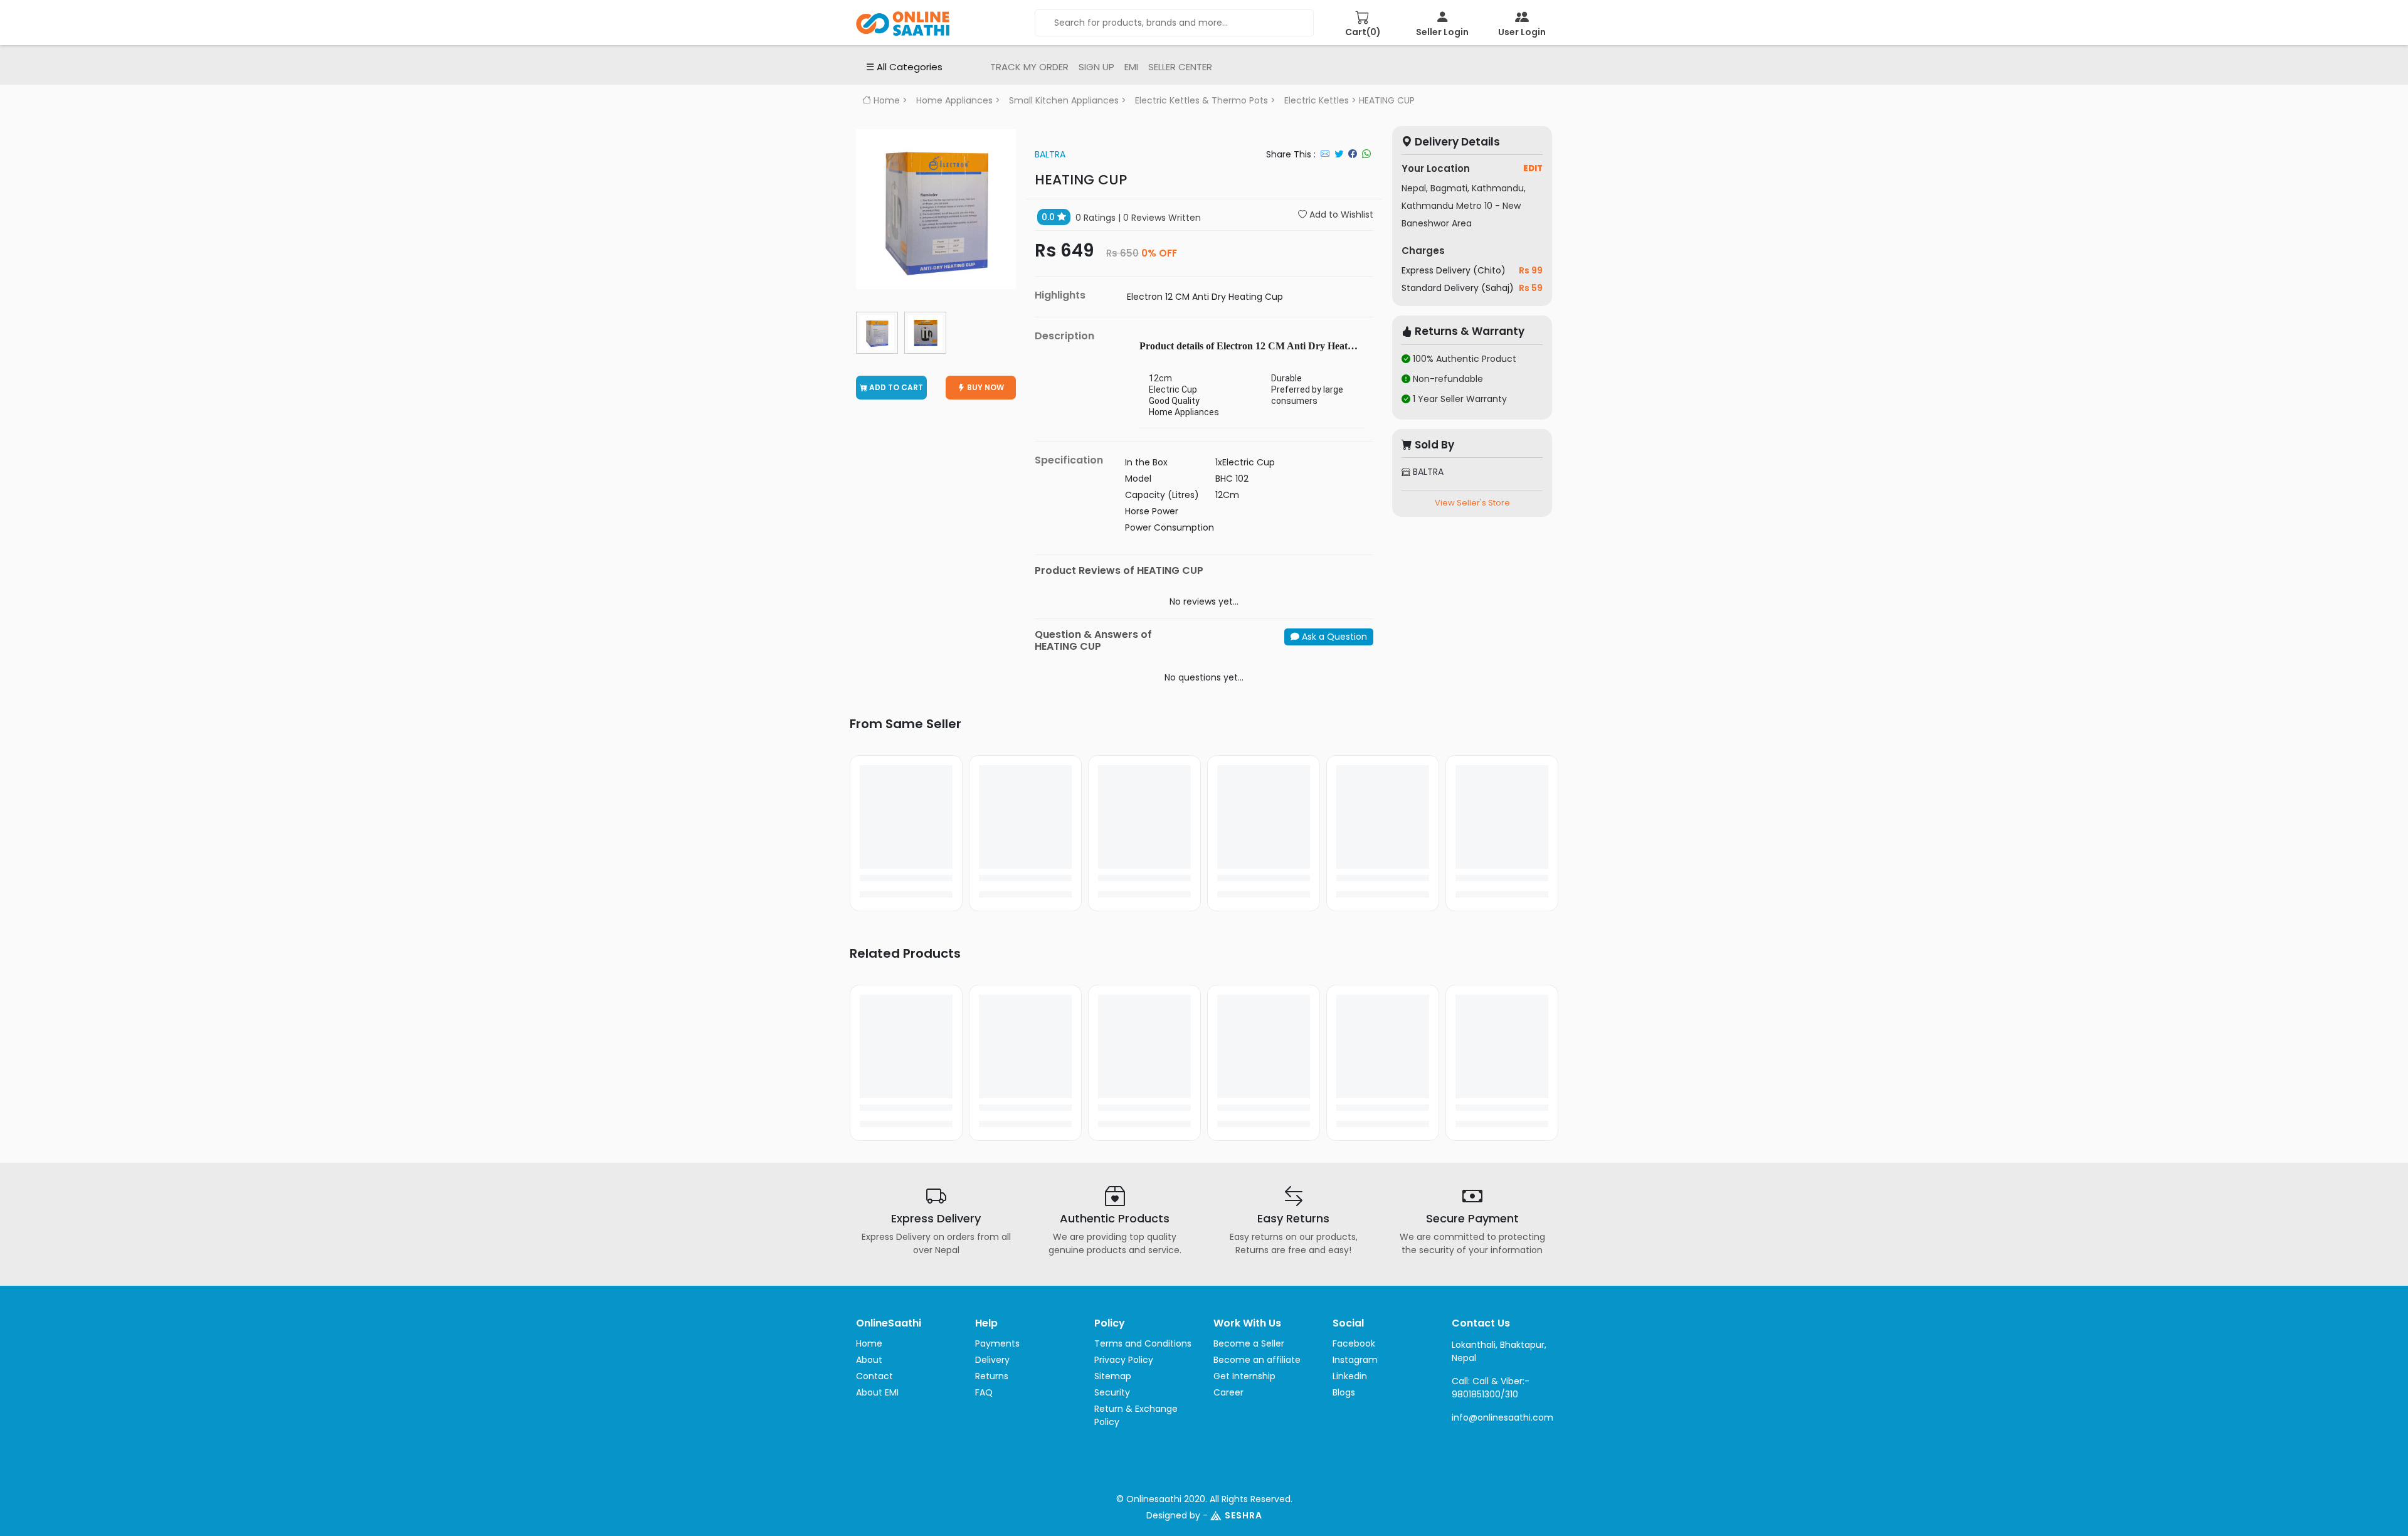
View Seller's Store (1472, 503)
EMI (1131, 67)
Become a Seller (1249, 1343)
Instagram (1355, 1360)
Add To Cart (895, 387)
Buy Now (985, 387)
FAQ (984, 1392)
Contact (874, 1376)
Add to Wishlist (1340, 215)
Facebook (1354, 1343)
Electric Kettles (1317, 100)
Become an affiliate (1257, 1360)
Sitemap (1113, 1376)
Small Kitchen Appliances (1064, 100)
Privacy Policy (1124, 1360)
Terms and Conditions (1143, 1343)
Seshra (1244, 1515)
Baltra (1050, 154)
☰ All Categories (904, 67)
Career (1228, 1392)
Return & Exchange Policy (1136, 1415)
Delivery (992, 1360)
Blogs (1344, 1392)
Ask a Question (1333, 637)
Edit (1533, 168)
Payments (997, 1343)
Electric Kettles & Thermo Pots (1201, 100)
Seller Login (1442, 32)
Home (885, 100)
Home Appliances (954, 100)
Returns (992, 1376)
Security (1112, 1392)
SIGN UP (1096, 67)
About (869, 1360)
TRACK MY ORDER (1029, 67)
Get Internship (1244, 1376)
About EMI (877, 1392)
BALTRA (1427, 472)
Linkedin (1350, 1376)
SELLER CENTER (1180, 67)
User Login (1522, 32)
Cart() (1363, 32)
